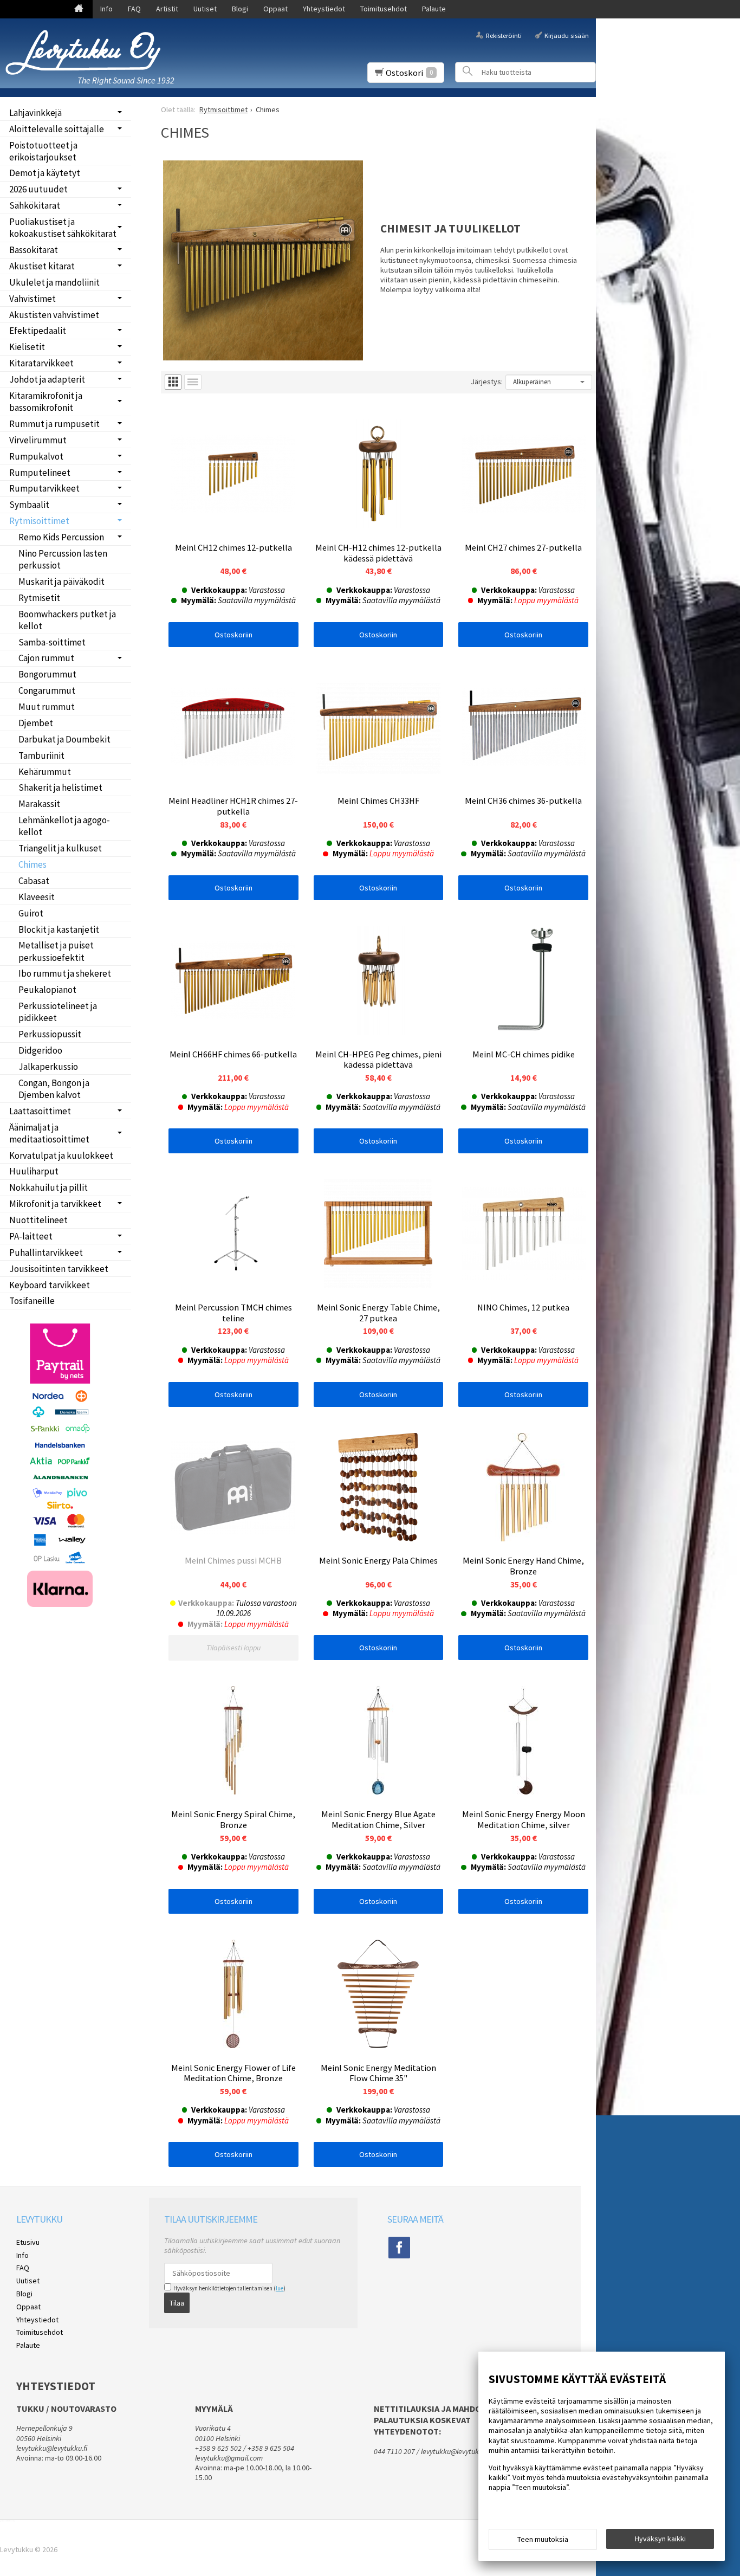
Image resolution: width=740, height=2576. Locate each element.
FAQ (134, 9)
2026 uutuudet (38, 189)
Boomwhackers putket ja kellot (67, 620)
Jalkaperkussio (48, 1067)
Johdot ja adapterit (47, 379)
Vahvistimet (33, 299)
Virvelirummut (38, 440)
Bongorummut (47, 674)
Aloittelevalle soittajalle (57, 129)
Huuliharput (34, 1171)
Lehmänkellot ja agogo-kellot (64, 826)
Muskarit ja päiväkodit (61, 582)
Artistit (167, 9)
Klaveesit (37, 897)
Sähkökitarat (35, 205)
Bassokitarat (34, 250)
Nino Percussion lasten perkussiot (63, 559)
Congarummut (47, 690)
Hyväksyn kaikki (660, 2539)
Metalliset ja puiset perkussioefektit (56, 951)
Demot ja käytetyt (45, 173)
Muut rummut (47, 707)
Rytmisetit (39, 598)
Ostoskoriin (233, 635)
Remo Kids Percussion (61, 537)
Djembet (36, 723)
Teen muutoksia (543, 2539)
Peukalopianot (47, 990)
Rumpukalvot (36, 456)
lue (280, 2288)
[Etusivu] (79, 9)
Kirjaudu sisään (567, 35)
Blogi (240, 9)
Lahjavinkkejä (35, 113)
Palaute (434, 9)
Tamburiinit (41, 756)
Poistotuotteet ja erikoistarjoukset (43, 151)
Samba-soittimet (52, 642)
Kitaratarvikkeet (41, 363)
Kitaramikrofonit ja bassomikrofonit (46, 402)
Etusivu (28, 2242)
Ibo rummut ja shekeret (65, 973)
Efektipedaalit (38, 331)
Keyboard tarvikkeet (50, 1285)
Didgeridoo (40, 1050)
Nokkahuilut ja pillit (48, 1187)
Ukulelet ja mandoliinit (54, 282)
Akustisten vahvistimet (54, 315)
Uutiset (205, 9)
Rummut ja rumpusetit (54, 424)
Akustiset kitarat (42, 266)
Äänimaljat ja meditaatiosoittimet (49, 1133)
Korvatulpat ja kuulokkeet (61, 1155)
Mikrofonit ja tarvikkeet (55, 1204)
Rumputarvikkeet (44, 488)
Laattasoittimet (40, 1111)
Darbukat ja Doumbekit (64, 739)
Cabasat (34, 881)
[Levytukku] (87, 52)
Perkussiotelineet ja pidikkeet (58, 1012)
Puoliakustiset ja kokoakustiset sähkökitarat (63, 228)
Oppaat (275, 9)
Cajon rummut (46, 658)
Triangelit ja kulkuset (60, 848)
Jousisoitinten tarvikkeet (59, 1269)
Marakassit (39, 804)
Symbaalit (29, 505)
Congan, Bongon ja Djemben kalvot (54, 1089)
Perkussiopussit (50, 1034)
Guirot (31, 913)
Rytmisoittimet (39, 521)
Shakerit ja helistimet (60, 787)
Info (106, 9)
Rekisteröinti (504, 35)
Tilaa (177, 2303)
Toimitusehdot (384, 9)
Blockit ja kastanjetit (59, 929)
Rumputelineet (40, 473)
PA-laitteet (31, 1236)
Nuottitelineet (38, 1220)
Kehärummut (45, 772)
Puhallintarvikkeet (46, 1253)
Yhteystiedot (324, 9)
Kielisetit (27, 347)
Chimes (33, 864)
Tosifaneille (32, 1301)
